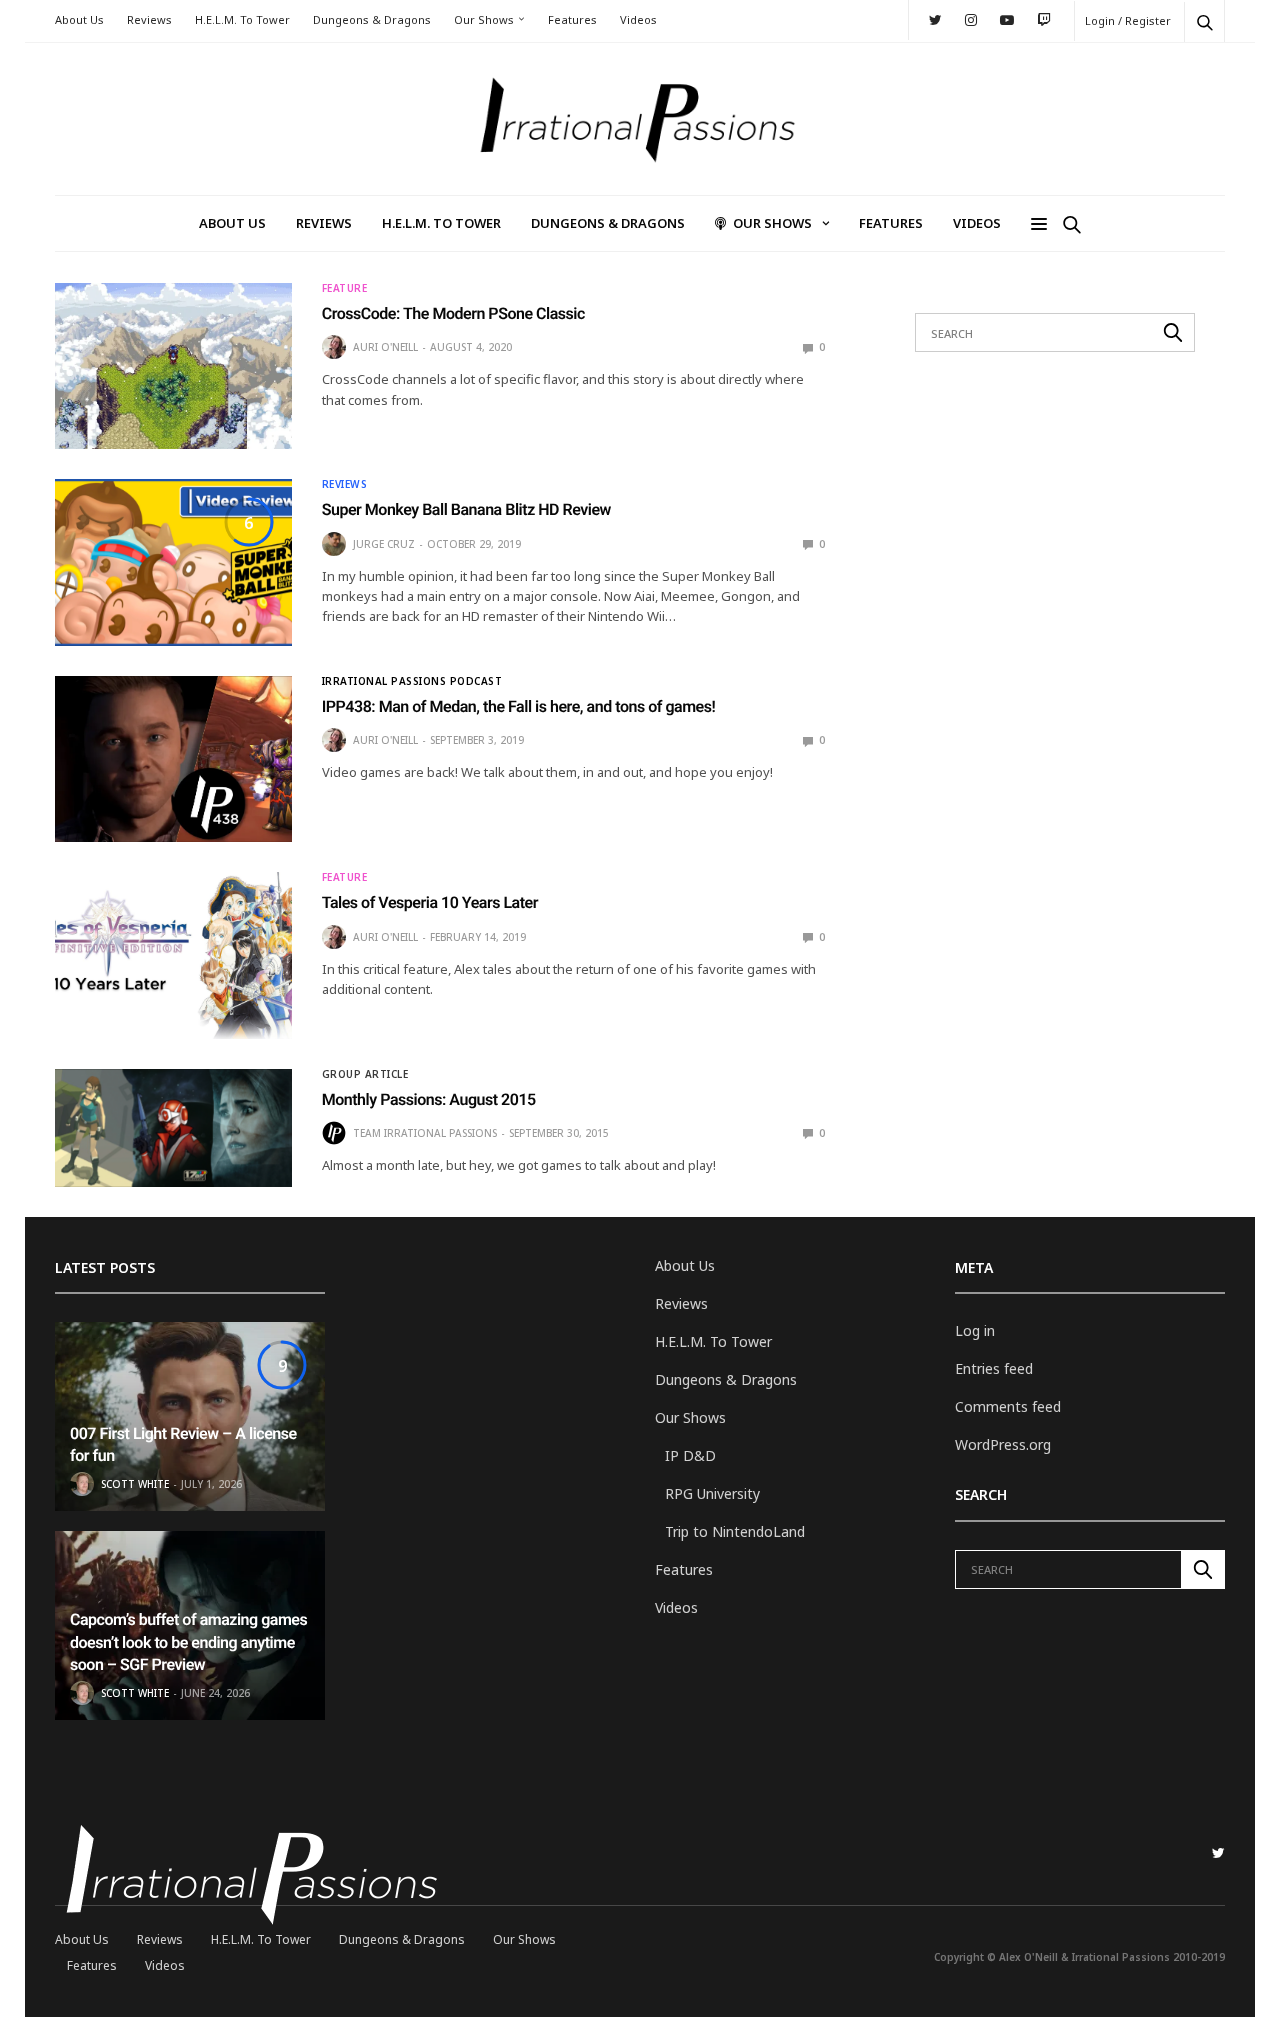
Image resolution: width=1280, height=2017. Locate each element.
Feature (345, 288)
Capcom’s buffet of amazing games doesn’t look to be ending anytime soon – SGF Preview (188, 1642)
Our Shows (484, 19)
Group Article (365, 1074)
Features (572, 19)
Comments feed (1008, 1406)
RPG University (712, 1493)
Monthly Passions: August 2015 (429, 1099)
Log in (975, 1330)
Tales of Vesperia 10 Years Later (430, 902)
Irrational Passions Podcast (412, 681)
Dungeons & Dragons (372, 19)
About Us (79, 19)
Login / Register (1128, 20)
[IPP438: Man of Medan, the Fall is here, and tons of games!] (173, 759)
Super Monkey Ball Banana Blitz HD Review (466, 509)
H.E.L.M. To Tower (242, 19)
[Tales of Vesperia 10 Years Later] (173, 955)
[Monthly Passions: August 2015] (173, 1128)
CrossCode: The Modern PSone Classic (453, 313)
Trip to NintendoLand (735, 1531)
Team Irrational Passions (425, 1133)
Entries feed (994, 1368)
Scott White (135, 1484)
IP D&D (690, 1455)
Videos (638, 19)
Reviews (149, 19)
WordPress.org (1003, 1444)
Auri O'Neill (385, 347)
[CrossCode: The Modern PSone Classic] (173, 366)
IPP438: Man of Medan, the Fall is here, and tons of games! (519, 706)
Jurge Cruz (384, 544)
